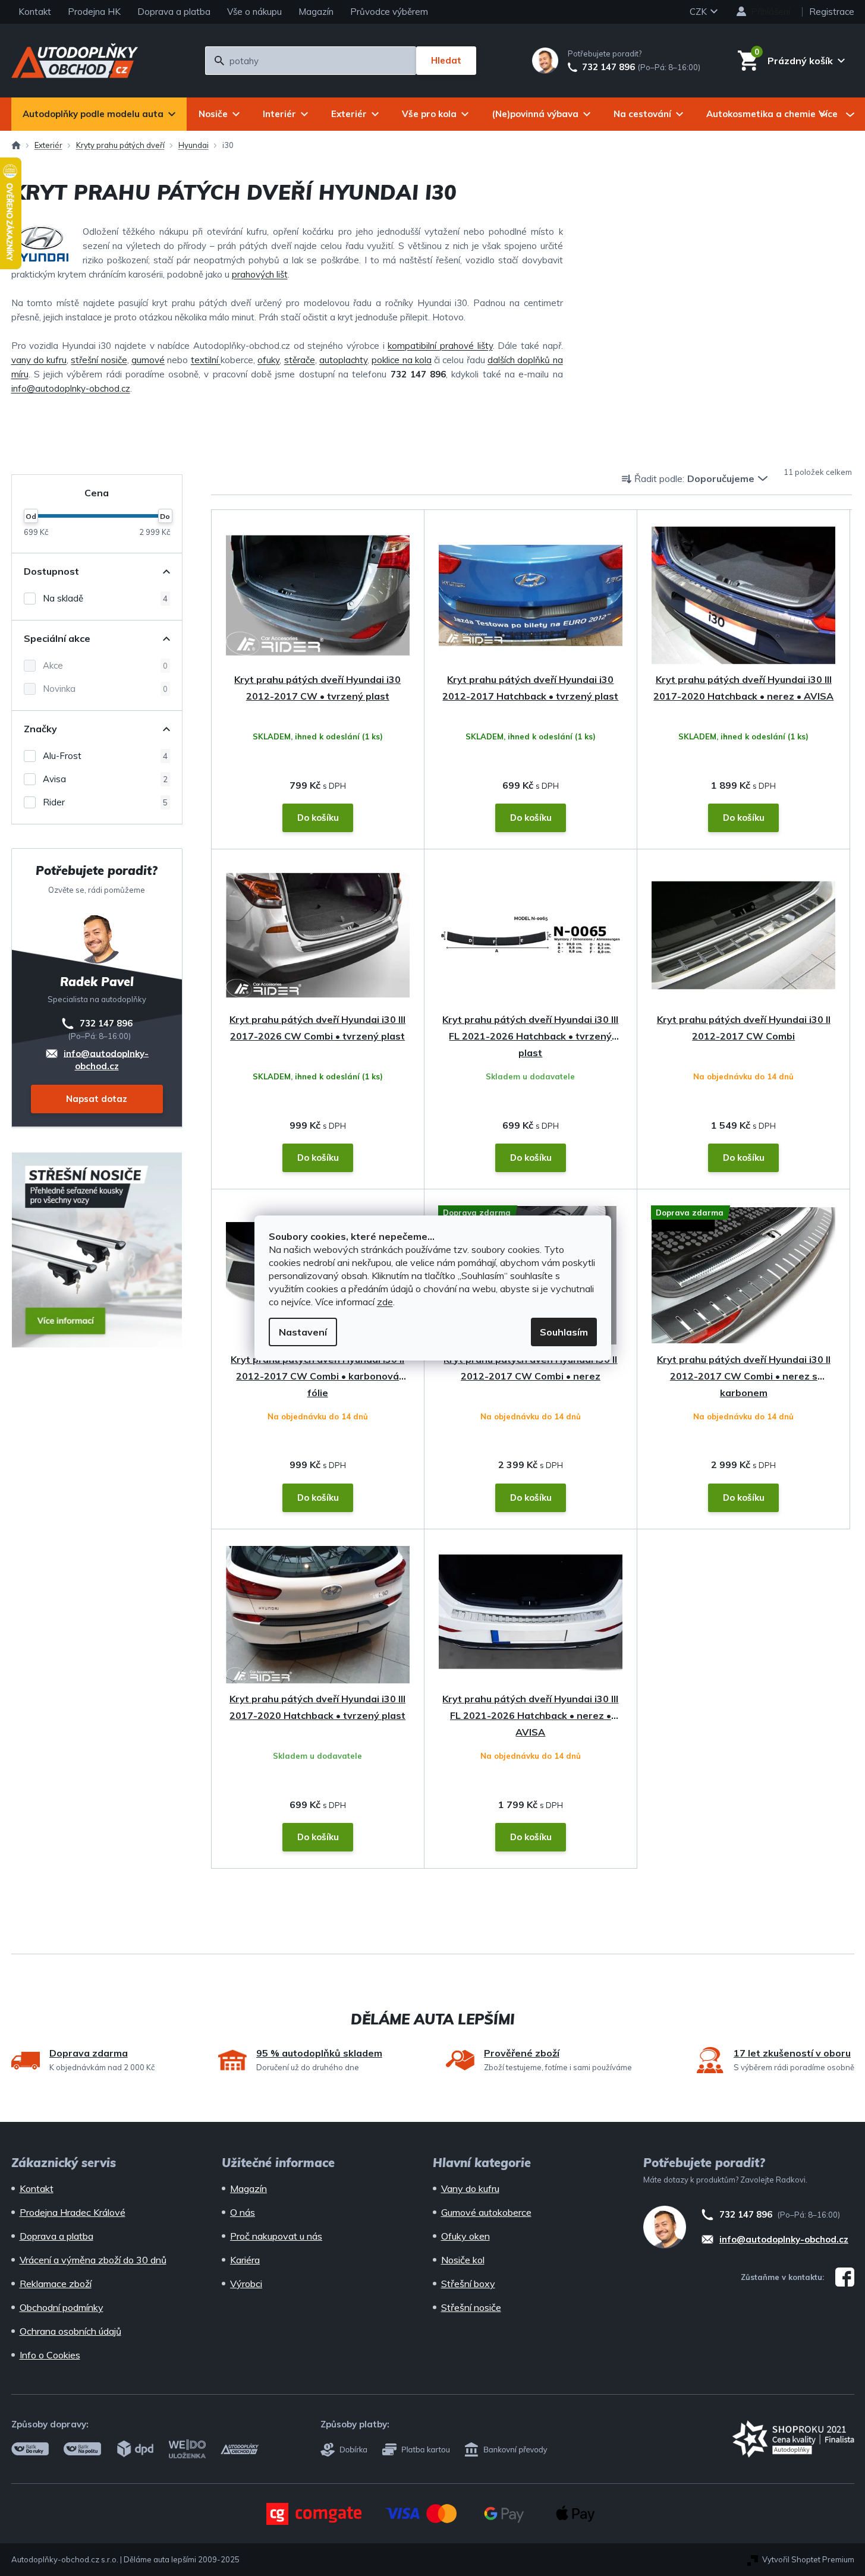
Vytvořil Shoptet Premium (808, 2559)
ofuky (268, 360)
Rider (105, 802)
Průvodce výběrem (389, 12)
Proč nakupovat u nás (276, 2236)
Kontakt (35, 12)
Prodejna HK (94, 12)
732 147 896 (608, 67)
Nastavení (303, 1332)
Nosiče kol (463, 2260)
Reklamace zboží (56, 2284)
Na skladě (105, 598)
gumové (148, 360)
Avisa (105, 779)
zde (385, 1302)
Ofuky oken (465, 2236)
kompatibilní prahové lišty (440, 346)
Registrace (832, 12)
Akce (105, 665)
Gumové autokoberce (486, 2212)
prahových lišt (260, 274)
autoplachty (343, 360)
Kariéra (245, 2260)
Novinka (105, 689)
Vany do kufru (470, 2188)
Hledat (446, 60)
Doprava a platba (174, 12)
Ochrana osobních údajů (70, 2331)
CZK (699, 12)
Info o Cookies (50, 2355)
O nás (243, 2212)
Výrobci (246, 2284)
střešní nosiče (99, 360)
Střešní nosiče (471, 2307)
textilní (206, 360)
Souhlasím (564, 1332)
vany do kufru (39, 360)
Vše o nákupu (254, 12)
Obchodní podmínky (62, 2307)
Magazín (316, 12)
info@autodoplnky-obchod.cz (71, 388)
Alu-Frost (105, 756)
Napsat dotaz (97, 1099)
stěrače (300, 360)
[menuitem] (99, 114)
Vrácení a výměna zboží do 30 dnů (93, 2260)
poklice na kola (402, 360)
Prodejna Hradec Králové (73, 2212)
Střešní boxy (468, 2284)
